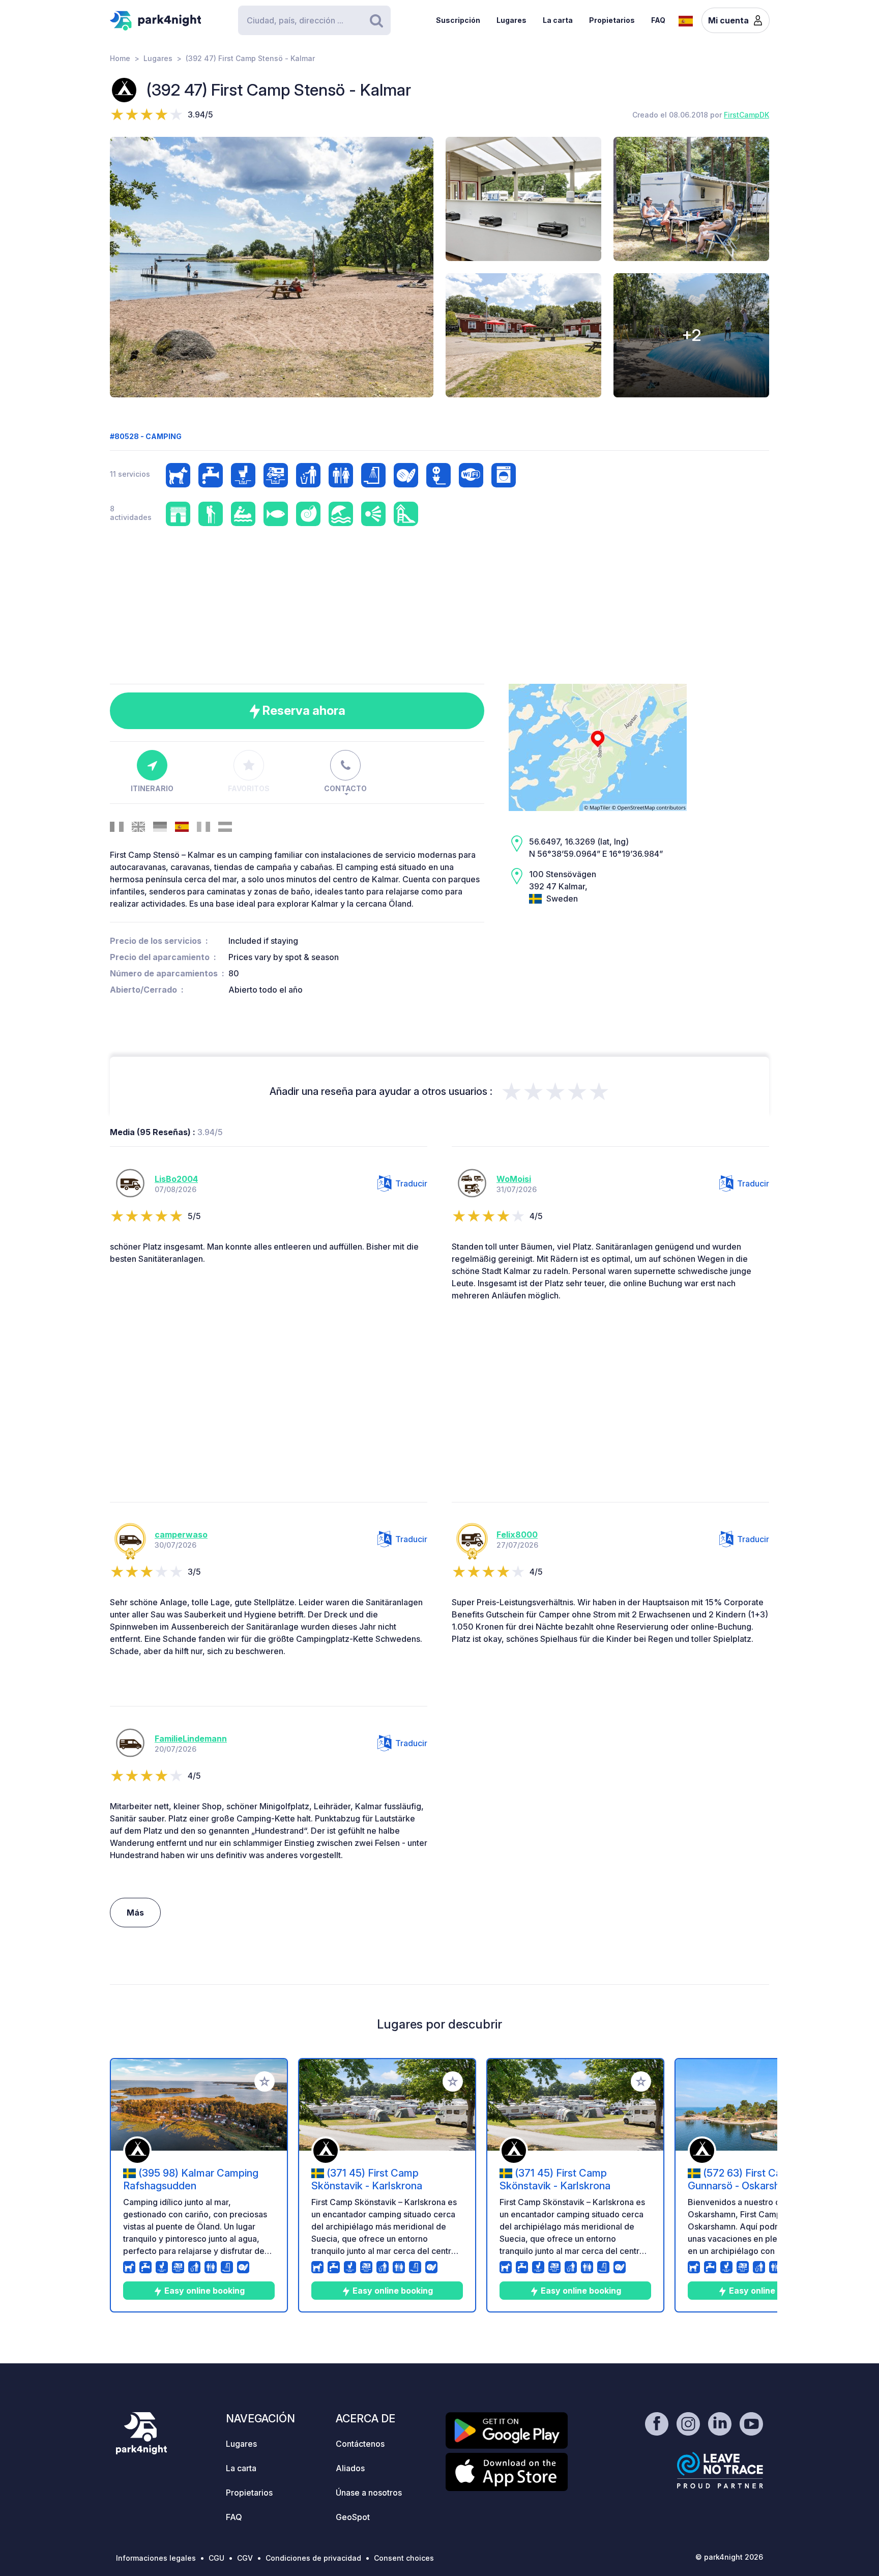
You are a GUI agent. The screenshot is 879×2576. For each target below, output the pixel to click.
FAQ (658, 20)
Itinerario (152, 788)
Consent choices (404, 2558)
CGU (216, 2558)
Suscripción (458, 20)
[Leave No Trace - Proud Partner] (720, 2470)
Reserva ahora (303, 711)
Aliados (350, 2468)
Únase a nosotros (369, 2493)
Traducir (411, 1183)
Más (135, 1913)
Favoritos (249, 788)
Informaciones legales (156, 2558)
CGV (245, 2558)
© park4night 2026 (729, 2557)
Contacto (345, 788)
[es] (686, 20)
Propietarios (612, 20)
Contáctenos (360, 2444)
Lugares (511, 20)
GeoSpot (353, 2517)
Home (120, 58)
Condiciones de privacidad (313, 2558)
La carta (558, 20)
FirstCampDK (746, 115)
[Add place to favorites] (265, 2081)
